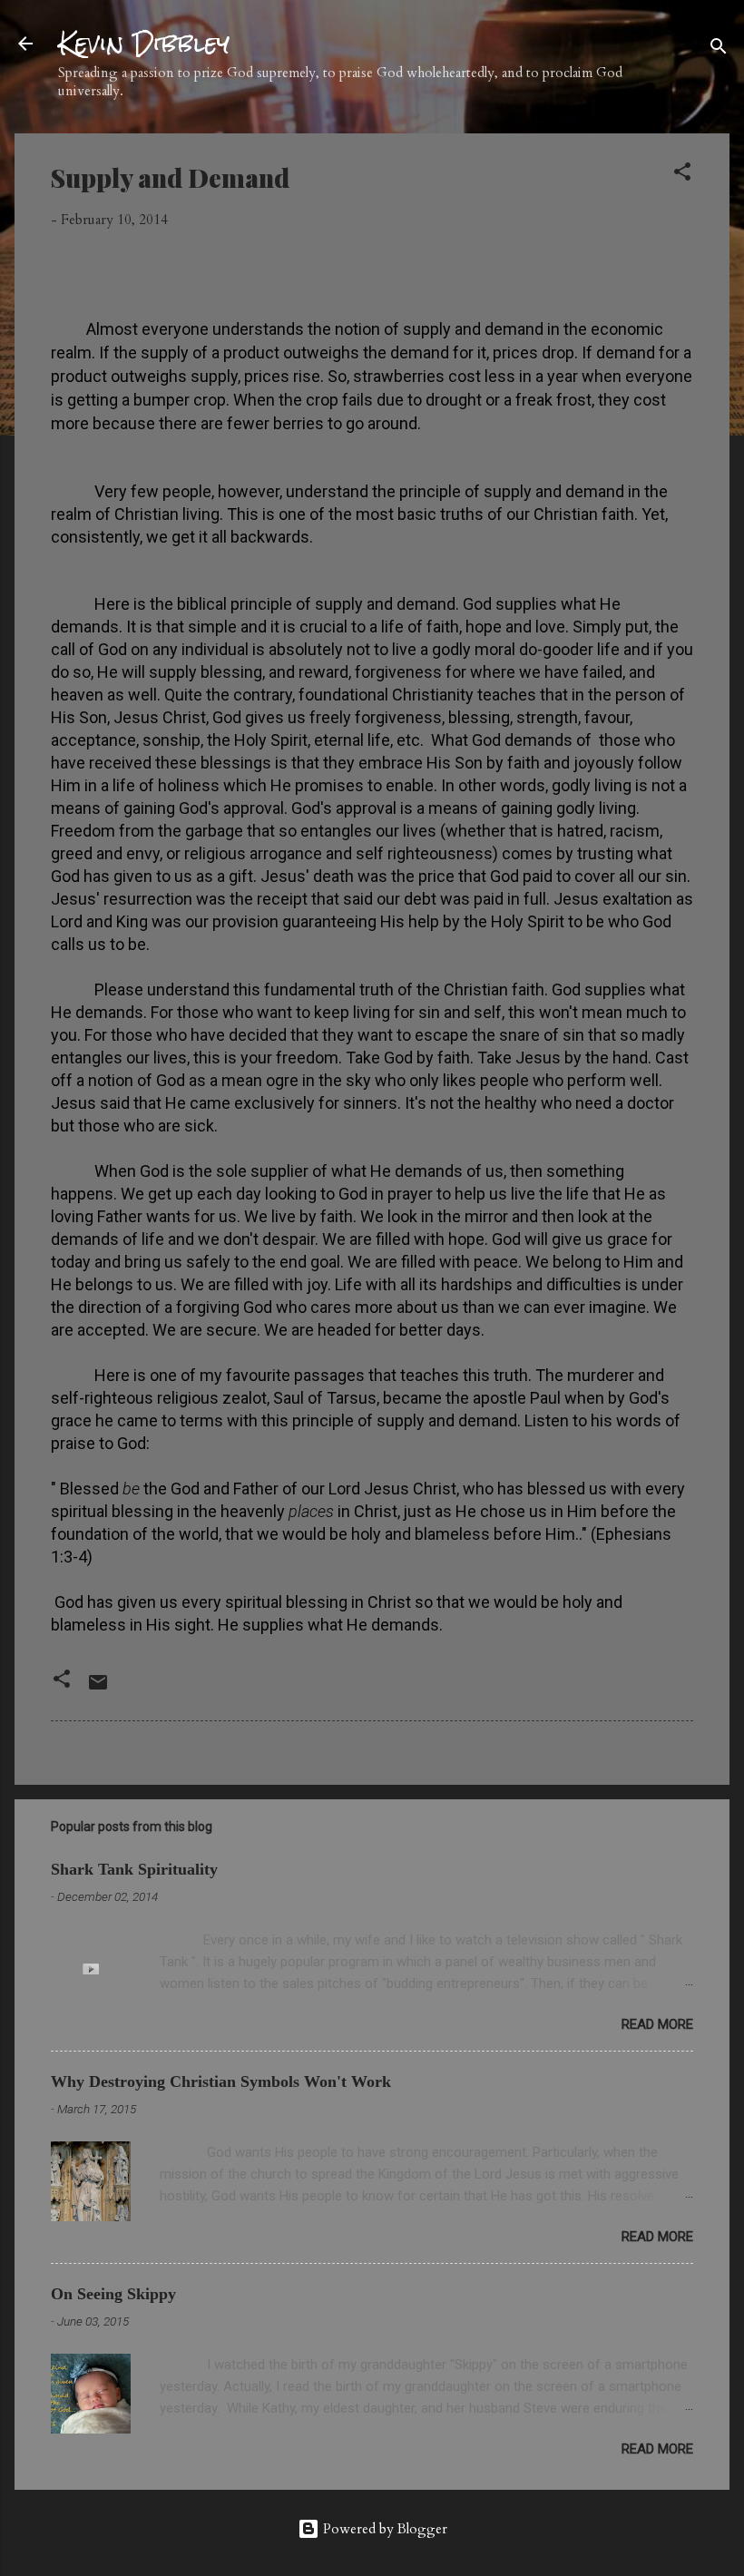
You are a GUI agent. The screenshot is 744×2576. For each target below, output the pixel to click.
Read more (657, 2024)
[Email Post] (98, 1689)
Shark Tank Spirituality (134, 1869)
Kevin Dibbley (144, 44)
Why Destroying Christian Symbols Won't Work (221, 2081)
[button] (682, 175)
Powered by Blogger (383, 2529)
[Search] (719, 49)
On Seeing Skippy (113, 2294)
